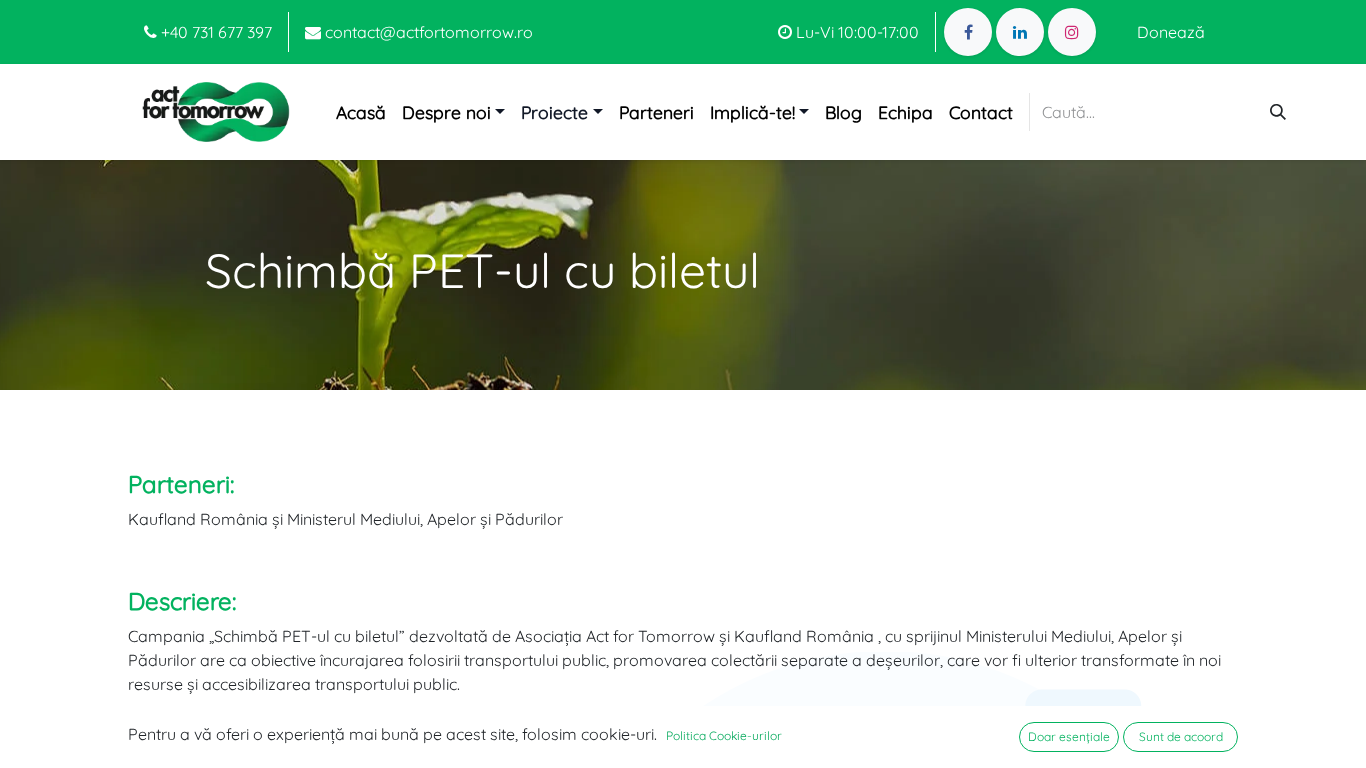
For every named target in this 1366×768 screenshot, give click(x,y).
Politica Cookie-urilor (724, 735)
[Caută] (1278, 112)
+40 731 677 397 (214, 32)
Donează (1171, 32)
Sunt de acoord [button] (1181, 736)
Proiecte (554, 112)
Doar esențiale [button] (1069, 736)
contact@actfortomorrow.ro (427, 32)
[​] (968, 32)
